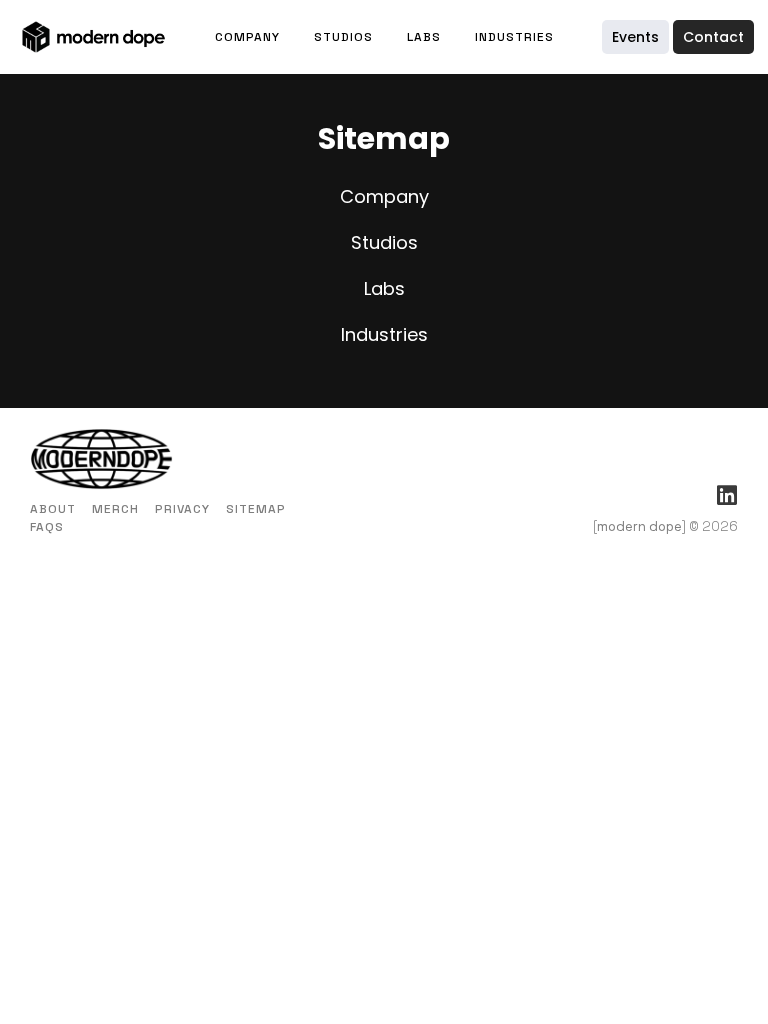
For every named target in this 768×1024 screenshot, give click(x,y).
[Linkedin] (726, 495)
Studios (343, 37)
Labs (424, 37)
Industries (514, 37)
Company (247, 37)
